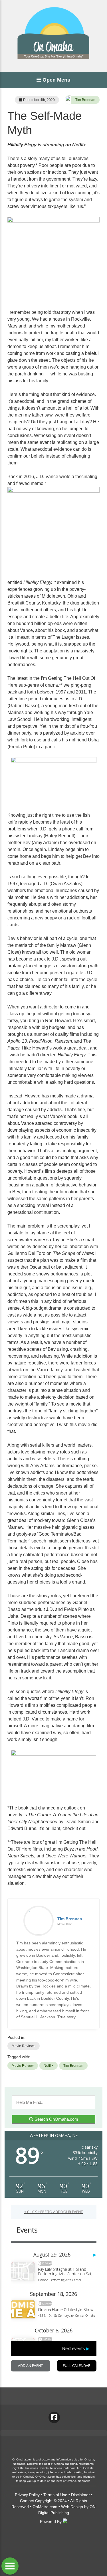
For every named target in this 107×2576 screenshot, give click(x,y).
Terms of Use (55, 2495)
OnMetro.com (45, 2507)
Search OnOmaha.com (56, 2119)
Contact (27, 2501)
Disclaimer (80, 2495)
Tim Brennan (85, 100)
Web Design (72, 2507)
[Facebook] (54, 2417)
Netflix (49, 2066)
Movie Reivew (23, 2066)
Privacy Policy (27, 2495)
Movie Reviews (24, 2046)
